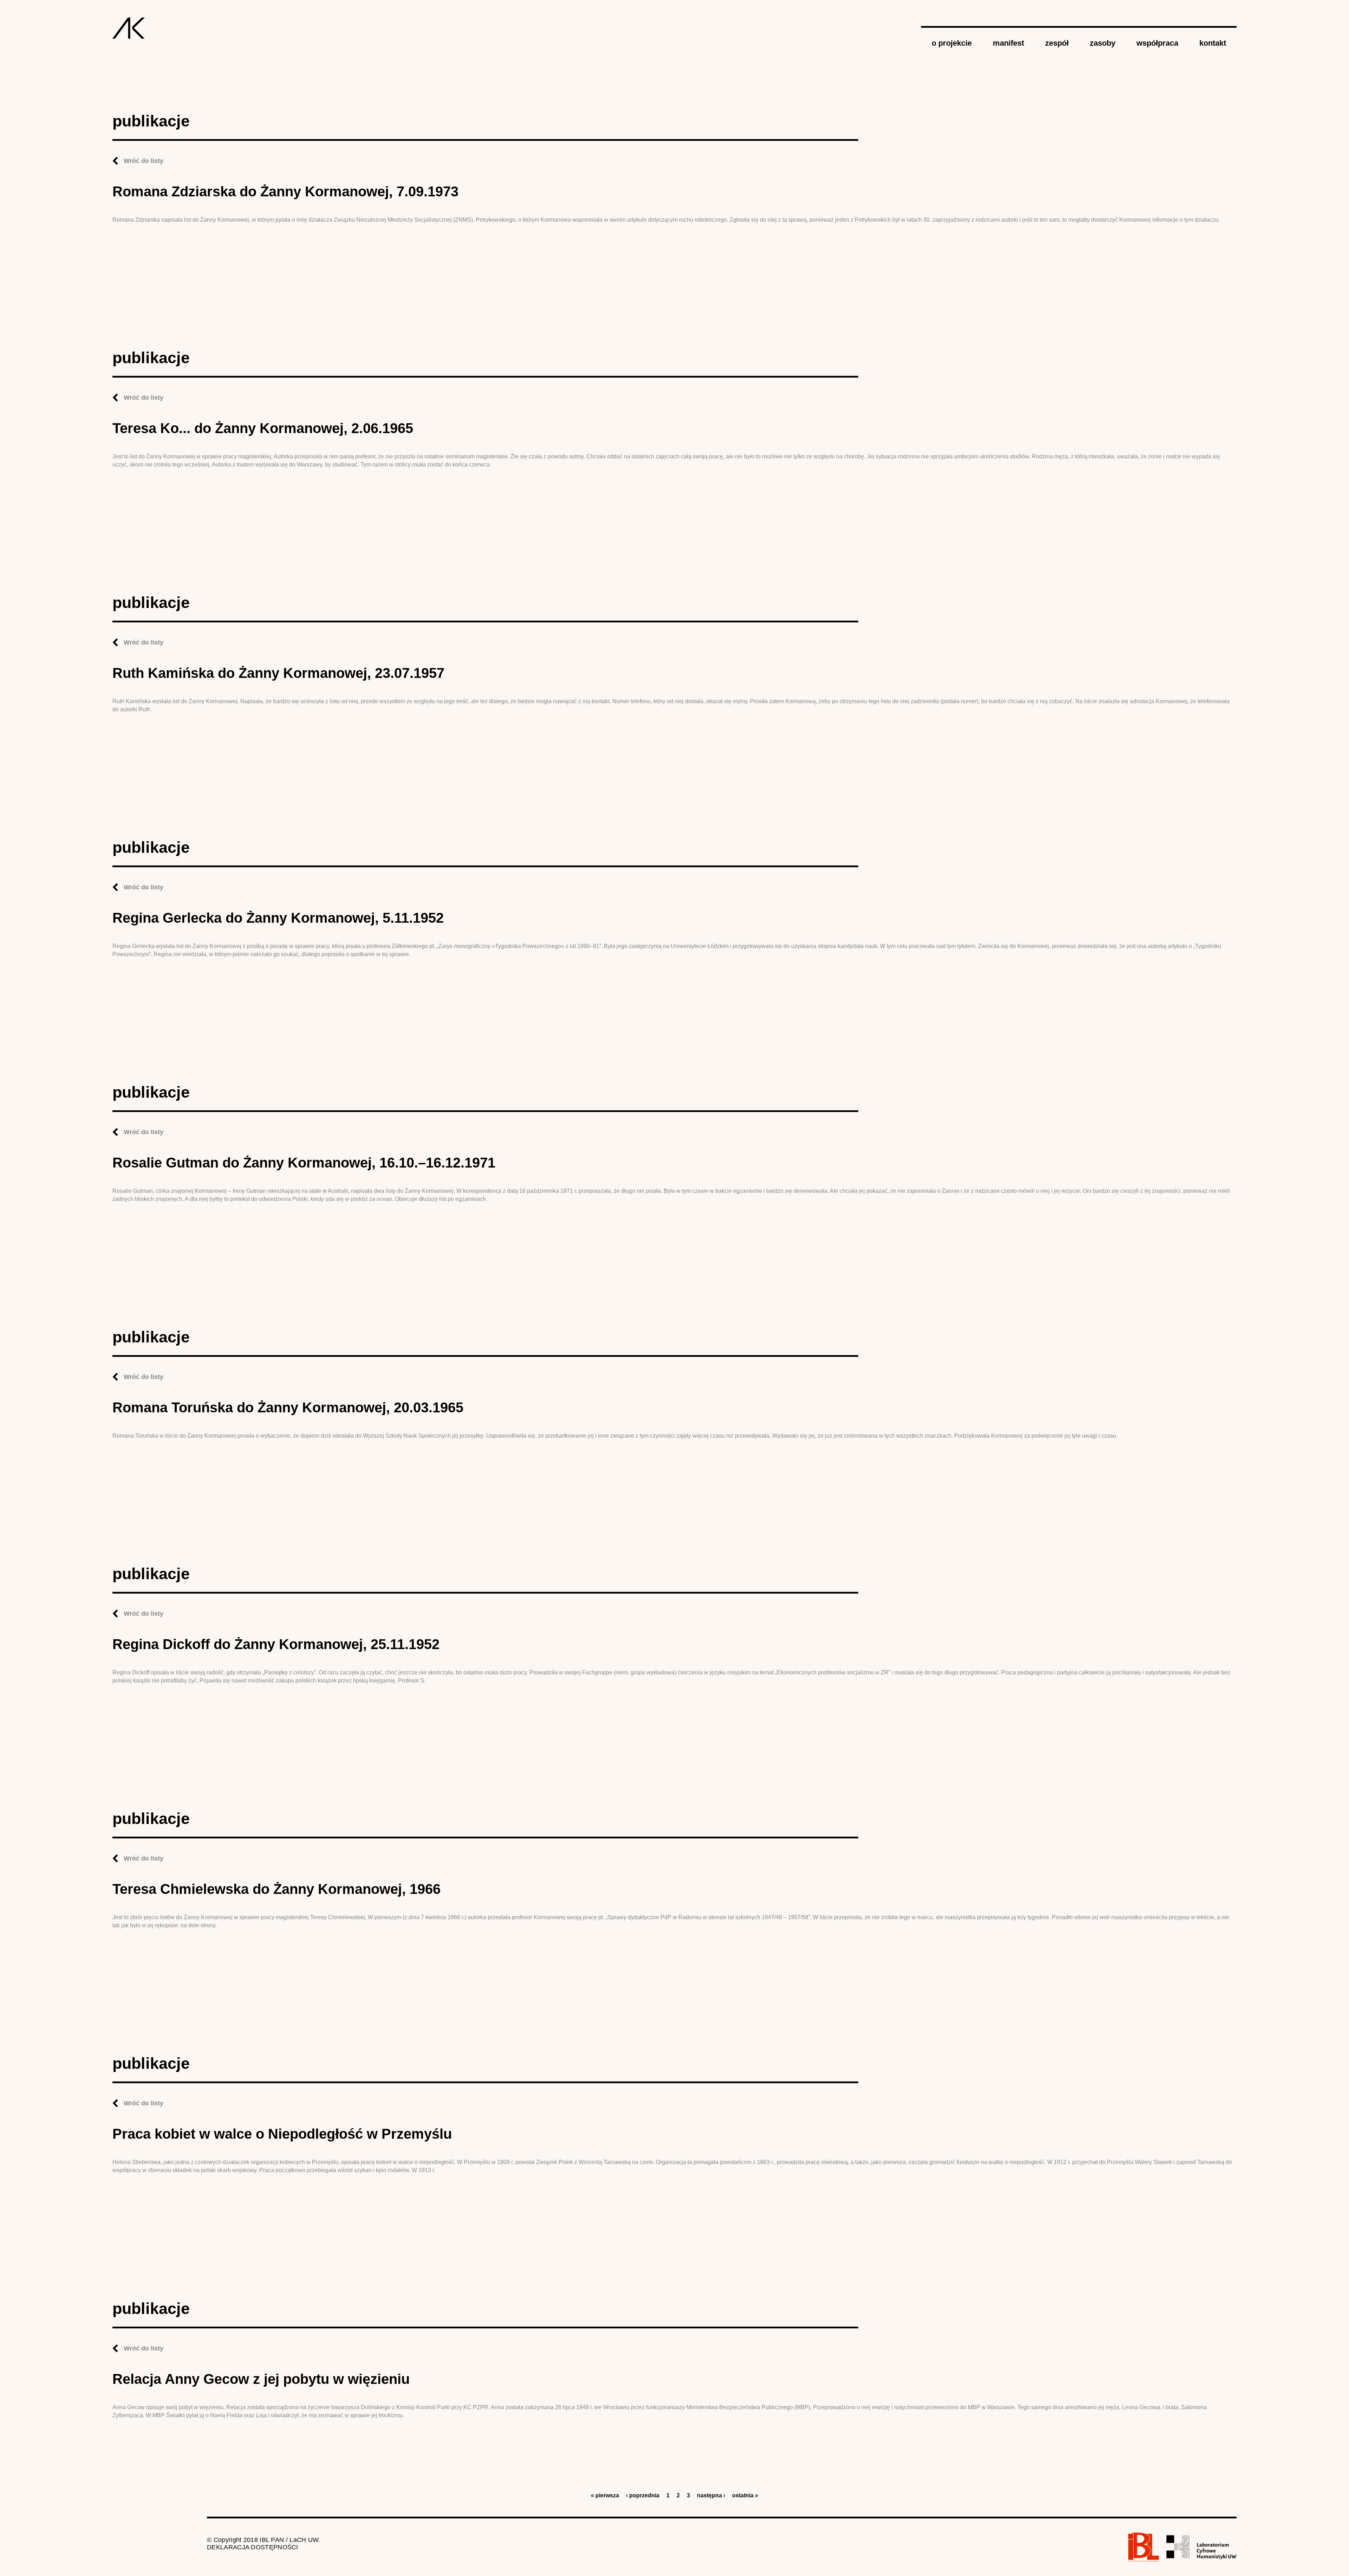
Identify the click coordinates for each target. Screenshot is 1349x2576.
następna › (711, 2495)
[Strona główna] (129, 28)
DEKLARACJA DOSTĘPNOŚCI (253, 2547)
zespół (1057, 43)
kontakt (1213, 43)
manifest (1008, 43)
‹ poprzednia (643, 2495)
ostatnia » (745, 2495)
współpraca (1157, 43)
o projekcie (952, 43)
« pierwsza (605, 2495)
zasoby (1103, 43)
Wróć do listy (144, 161)
